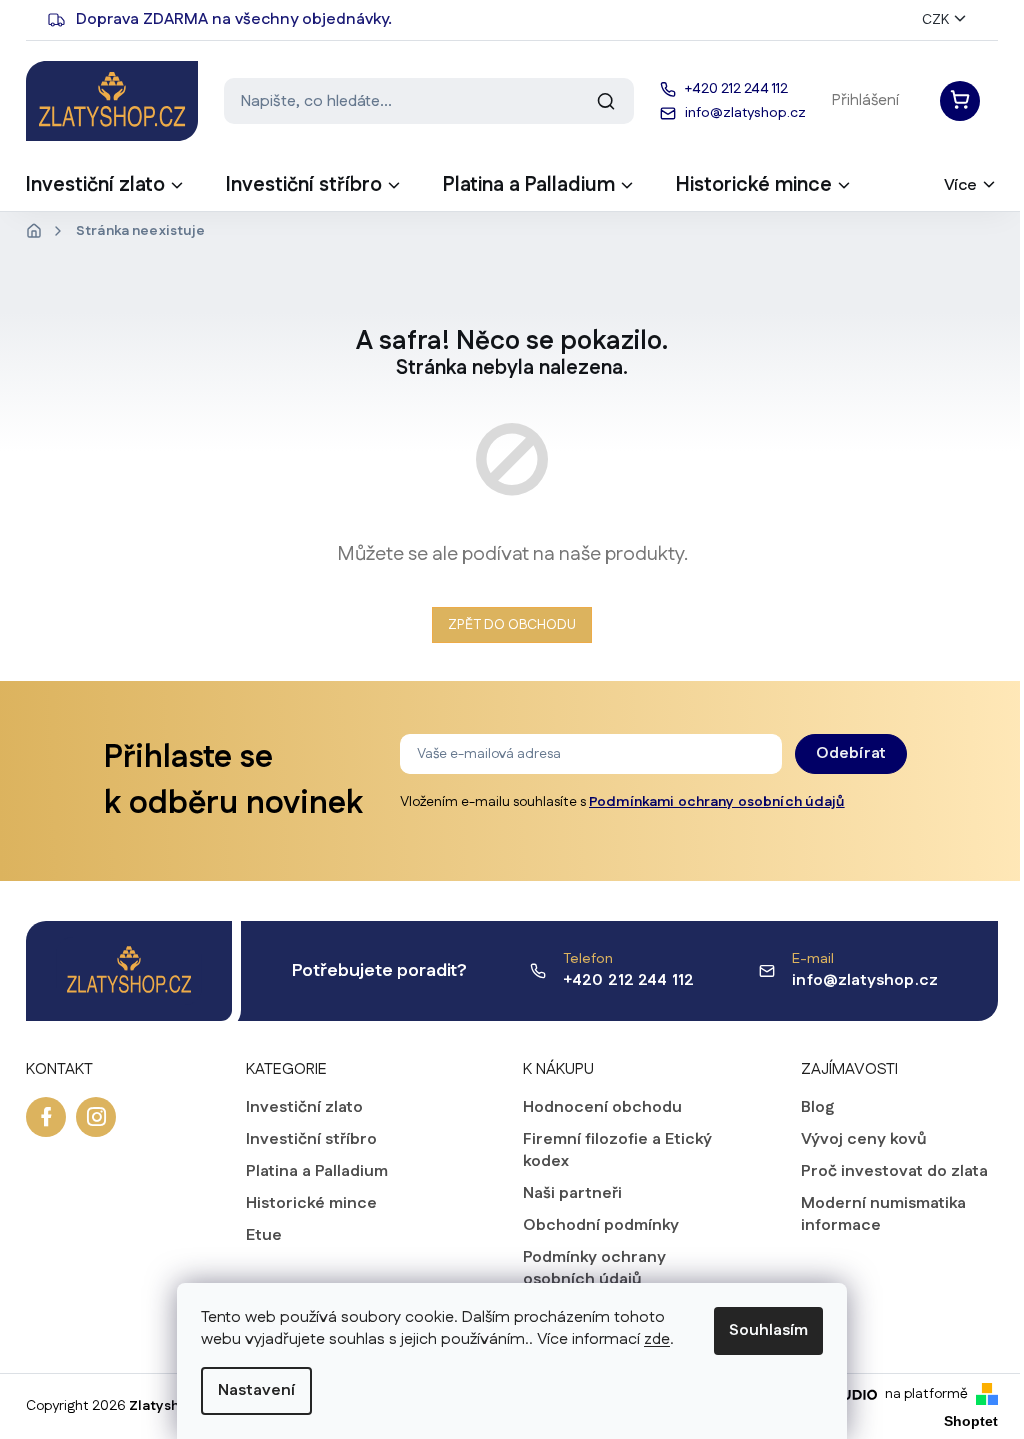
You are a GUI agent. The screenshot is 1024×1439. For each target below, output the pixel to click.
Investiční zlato (304, 1108)
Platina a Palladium (317, 1172)
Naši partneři (572, 1194)
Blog (817, 1108)
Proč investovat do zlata (894, 1172)
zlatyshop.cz (96, 1117)
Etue (264, 1236)
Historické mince (311, 1204)
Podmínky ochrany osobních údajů (594, 1269)
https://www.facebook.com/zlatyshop (46, 1117)
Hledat (606, 101)
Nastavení (256, 1390)
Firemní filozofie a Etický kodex (617, 1151)
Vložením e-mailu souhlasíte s (622, 802)
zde (657, 1339)
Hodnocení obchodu (602, 1108)
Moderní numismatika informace (883, 1215)
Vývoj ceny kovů (864, 1140)
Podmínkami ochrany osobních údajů (717, 802)
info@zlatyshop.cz (865, 980)
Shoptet (971, 1421)
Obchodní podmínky (601, 1226)
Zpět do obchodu (512, 625)
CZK (935, 20)
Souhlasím (768, 1330)
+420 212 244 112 (629, 980)
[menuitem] (106, 191)
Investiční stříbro (311, 1140)
